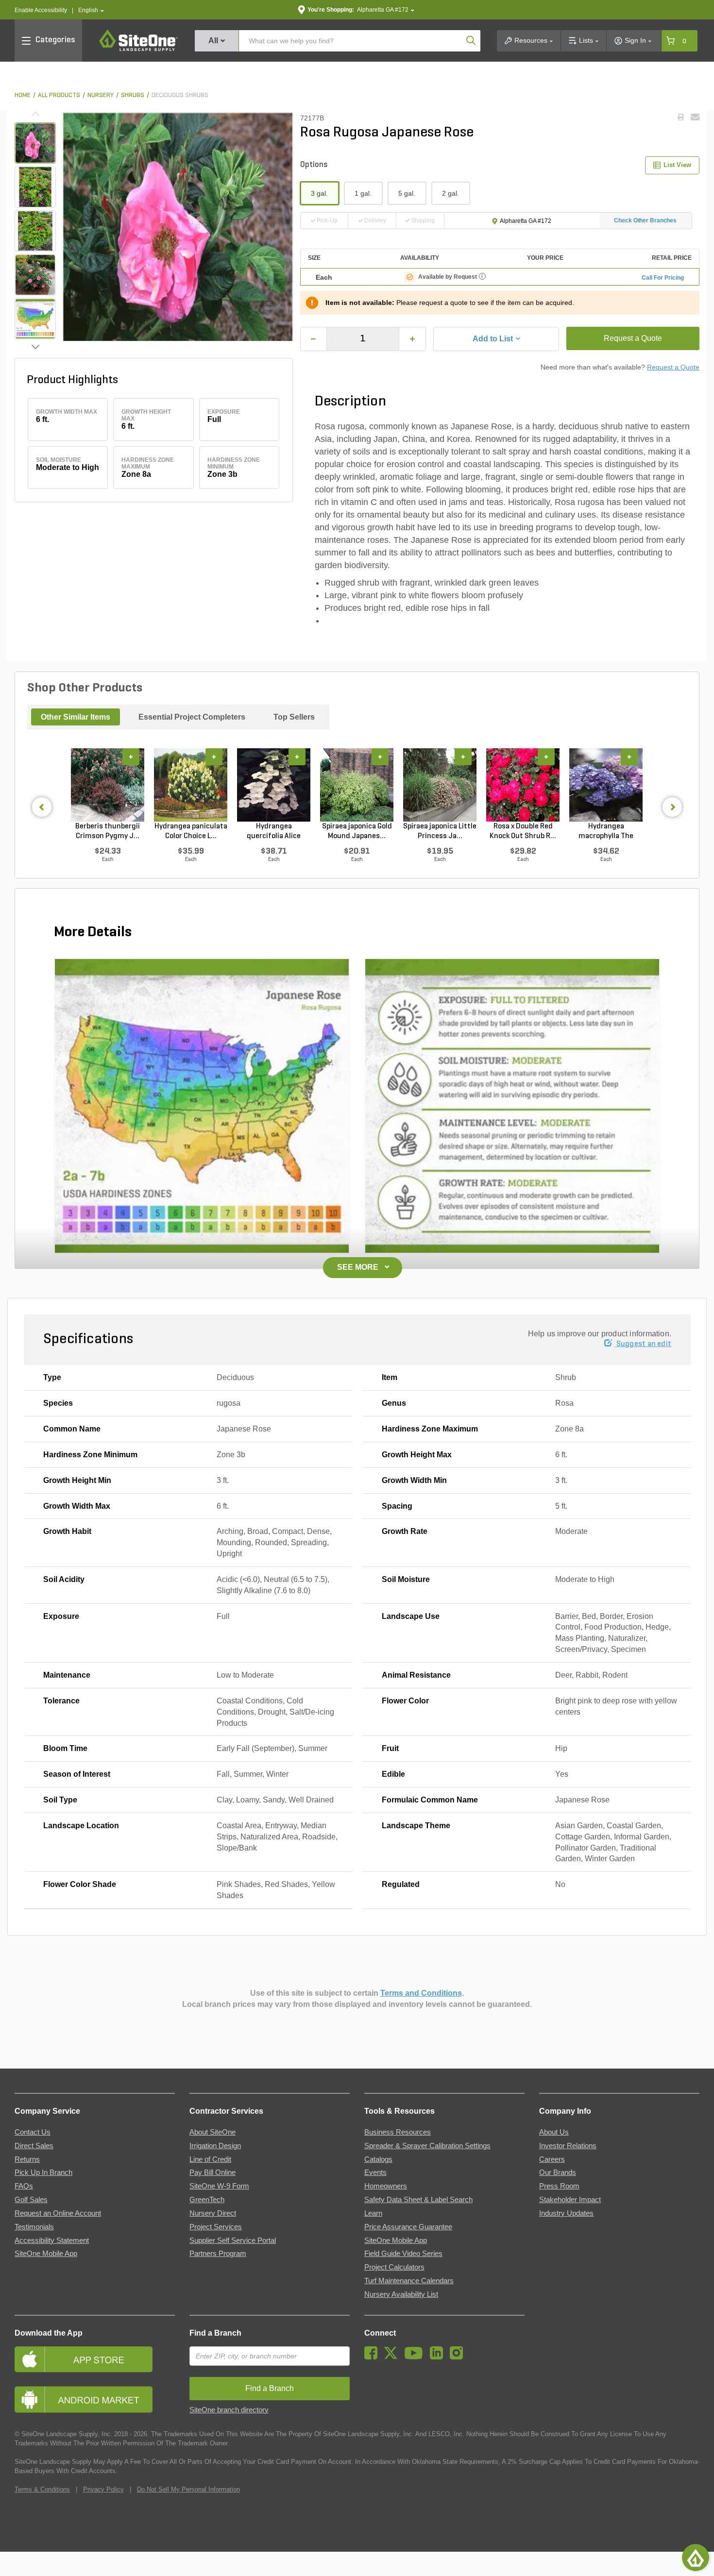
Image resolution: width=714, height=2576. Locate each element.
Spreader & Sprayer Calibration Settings (427, 2146)
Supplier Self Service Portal (233, 2240)
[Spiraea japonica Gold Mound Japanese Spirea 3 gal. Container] (357, 785)
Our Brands (558, 2172)
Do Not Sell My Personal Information (188, 2489)
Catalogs (378, 2159)
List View (677, 165)
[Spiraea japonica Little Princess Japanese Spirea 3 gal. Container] (440, 785)
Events (375, 2172)
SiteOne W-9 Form (219, 2186)
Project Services (216, 2227)
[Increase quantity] (412, 339)
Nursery (101, 95)
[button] (91, 10)
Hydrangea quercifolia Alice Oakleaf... (274, 832)
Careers (552, 2159)
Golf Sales (31, 2200)
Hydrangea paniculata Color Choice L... (191, 831)
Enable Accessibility (41, 10)
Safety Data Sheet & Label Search (418, 2200)
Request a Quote (633, 338)
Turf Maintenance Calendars (409, 2281)
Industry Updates (566, 2213)
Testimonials (34, 2227)
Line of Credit (210, 2159)
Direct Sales (34, 2146)
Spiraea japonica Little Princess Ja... (440, 831)
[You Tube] (416, 2357)
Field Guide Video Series (403, 2254)
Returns (27, 2159)
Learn (373, 2213)
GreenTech (207, 2200)
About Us (554, 2132)
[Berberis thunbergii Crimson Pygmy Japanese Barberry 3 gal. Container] (108, 785)
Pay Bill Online (212, 2172)
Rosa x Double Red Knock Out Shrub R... (523, 831)
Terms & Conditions (42, 2489)
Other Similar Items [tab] (76, 717)
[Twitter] (393, 2357)
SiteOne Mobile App (46, 2254)
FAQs (24, 2186)
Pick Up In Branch (43, 2172)
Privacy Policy (103, 2489)
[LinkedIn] (439, 2357)
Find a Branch (215, 2333)
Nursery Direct (213, 2213)
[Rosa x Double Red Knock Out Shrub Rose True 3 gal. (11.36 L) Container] (523, 785)
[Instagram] (459, 2357)
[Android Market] (95, 2399)
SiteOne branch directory (229, 2410)
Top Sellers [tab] (294, 717)
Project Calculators (394, 2267)
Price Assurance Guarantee (408, 2227)
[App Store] (95, 2359)
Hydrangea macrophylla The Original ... (606, 832)
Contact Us (33, 2132)
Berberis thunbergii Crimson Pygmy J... (108, 831)
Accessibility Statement (52, 2240)
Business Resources (398, 2132)
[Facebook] (373, 2357)
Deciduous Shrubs (180, 95)
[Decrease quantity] (314, 339)
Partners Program (218, 2254)
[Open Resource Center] (696, 2558)
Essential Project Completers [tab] (192, 717)
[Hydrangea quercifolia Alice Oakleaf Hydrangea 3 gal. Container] (274, 785)
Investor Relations (568, 2146)
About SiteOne (212, 2132)
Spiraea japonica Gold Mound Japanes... (357, 831)
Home (23, 95)
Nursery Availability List (401, 2294)
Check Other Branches (645, 220)
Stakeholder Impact (570, 2200)
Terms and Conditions (421, 1993)
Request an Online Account (58, 2213)
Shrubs (133, 95)
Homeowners (386, 2186)
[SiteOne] (138, 50)
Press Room (559, 2186)
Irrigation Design (215, 2146)
